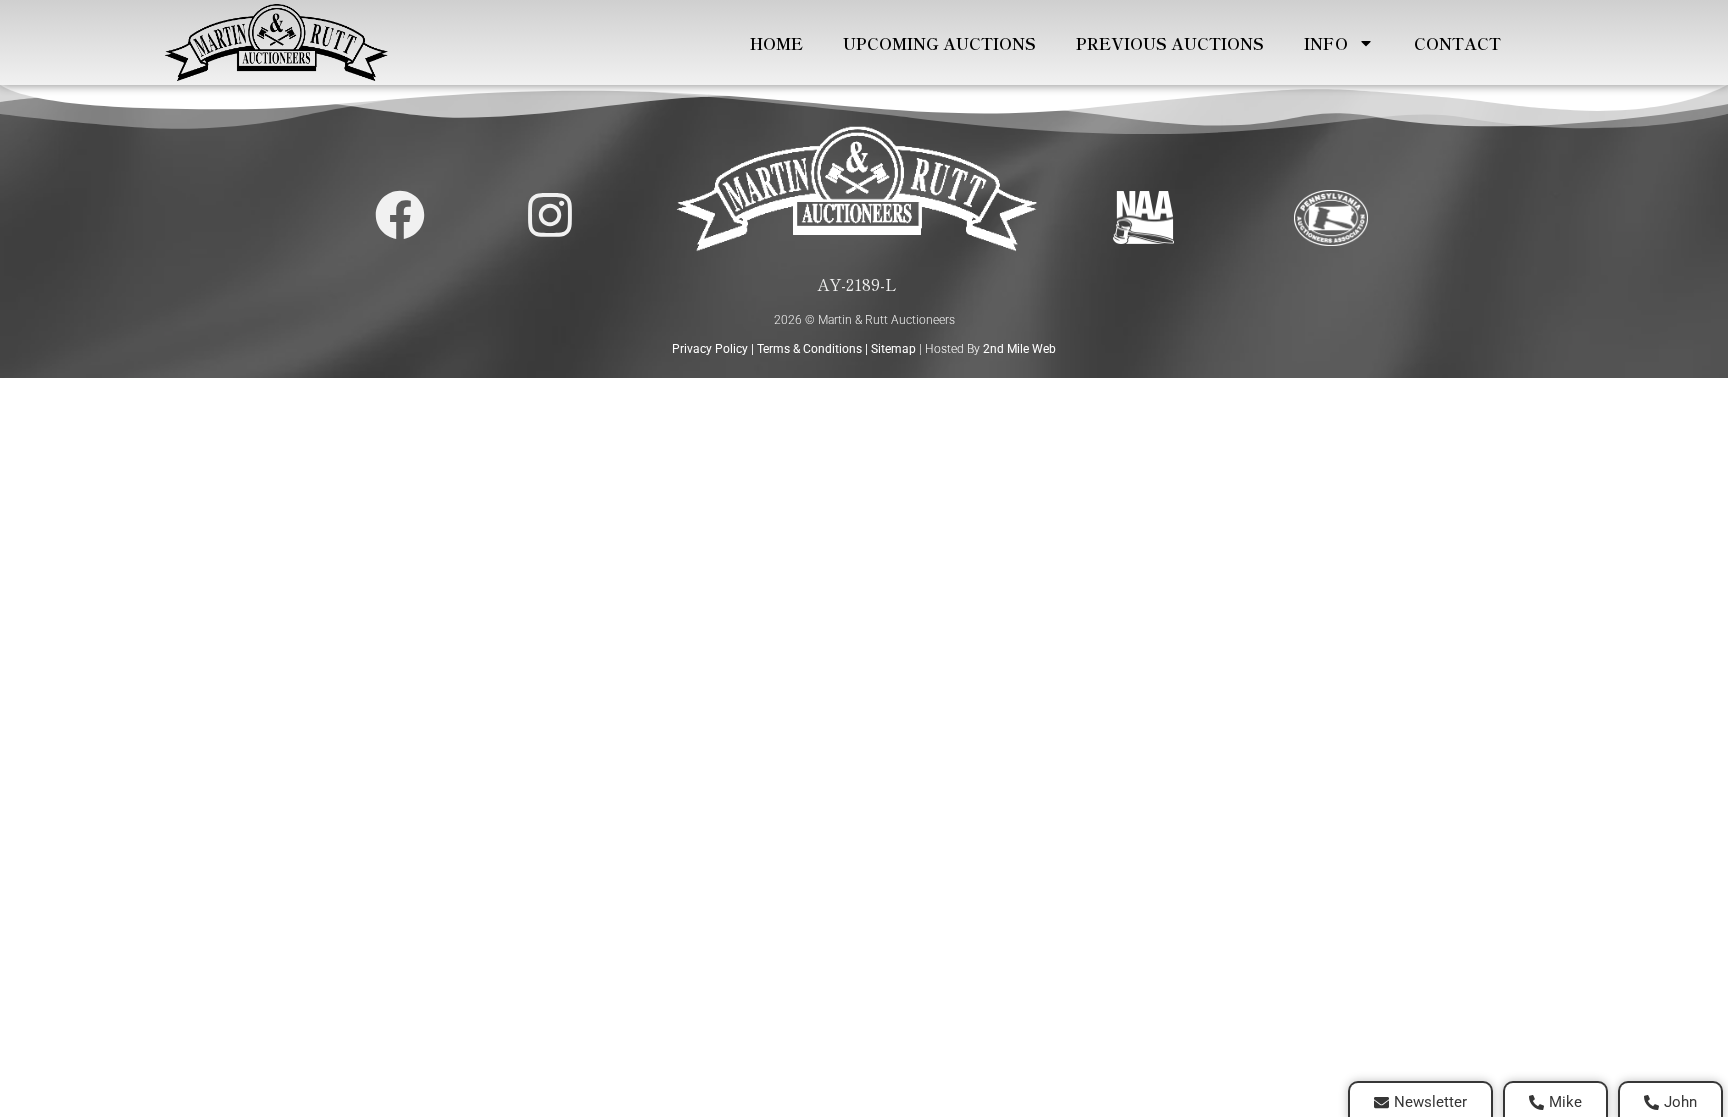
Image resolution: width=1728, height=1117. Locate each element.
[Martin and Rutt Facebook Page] (400, 215)
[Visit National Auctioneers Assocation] (1143, 217)
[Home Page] (276, 42)
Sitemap (893, 349)
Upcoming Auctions (939, 43)
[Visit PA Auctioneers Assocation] (1331, 217)
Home (776, 43)
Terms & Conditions (809, 349)
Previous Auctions (1170, 43)
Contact (1457, 43)
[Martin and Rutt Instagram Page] (550, 215)
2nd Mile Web (1019, 349)
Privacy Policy (710, 349)
